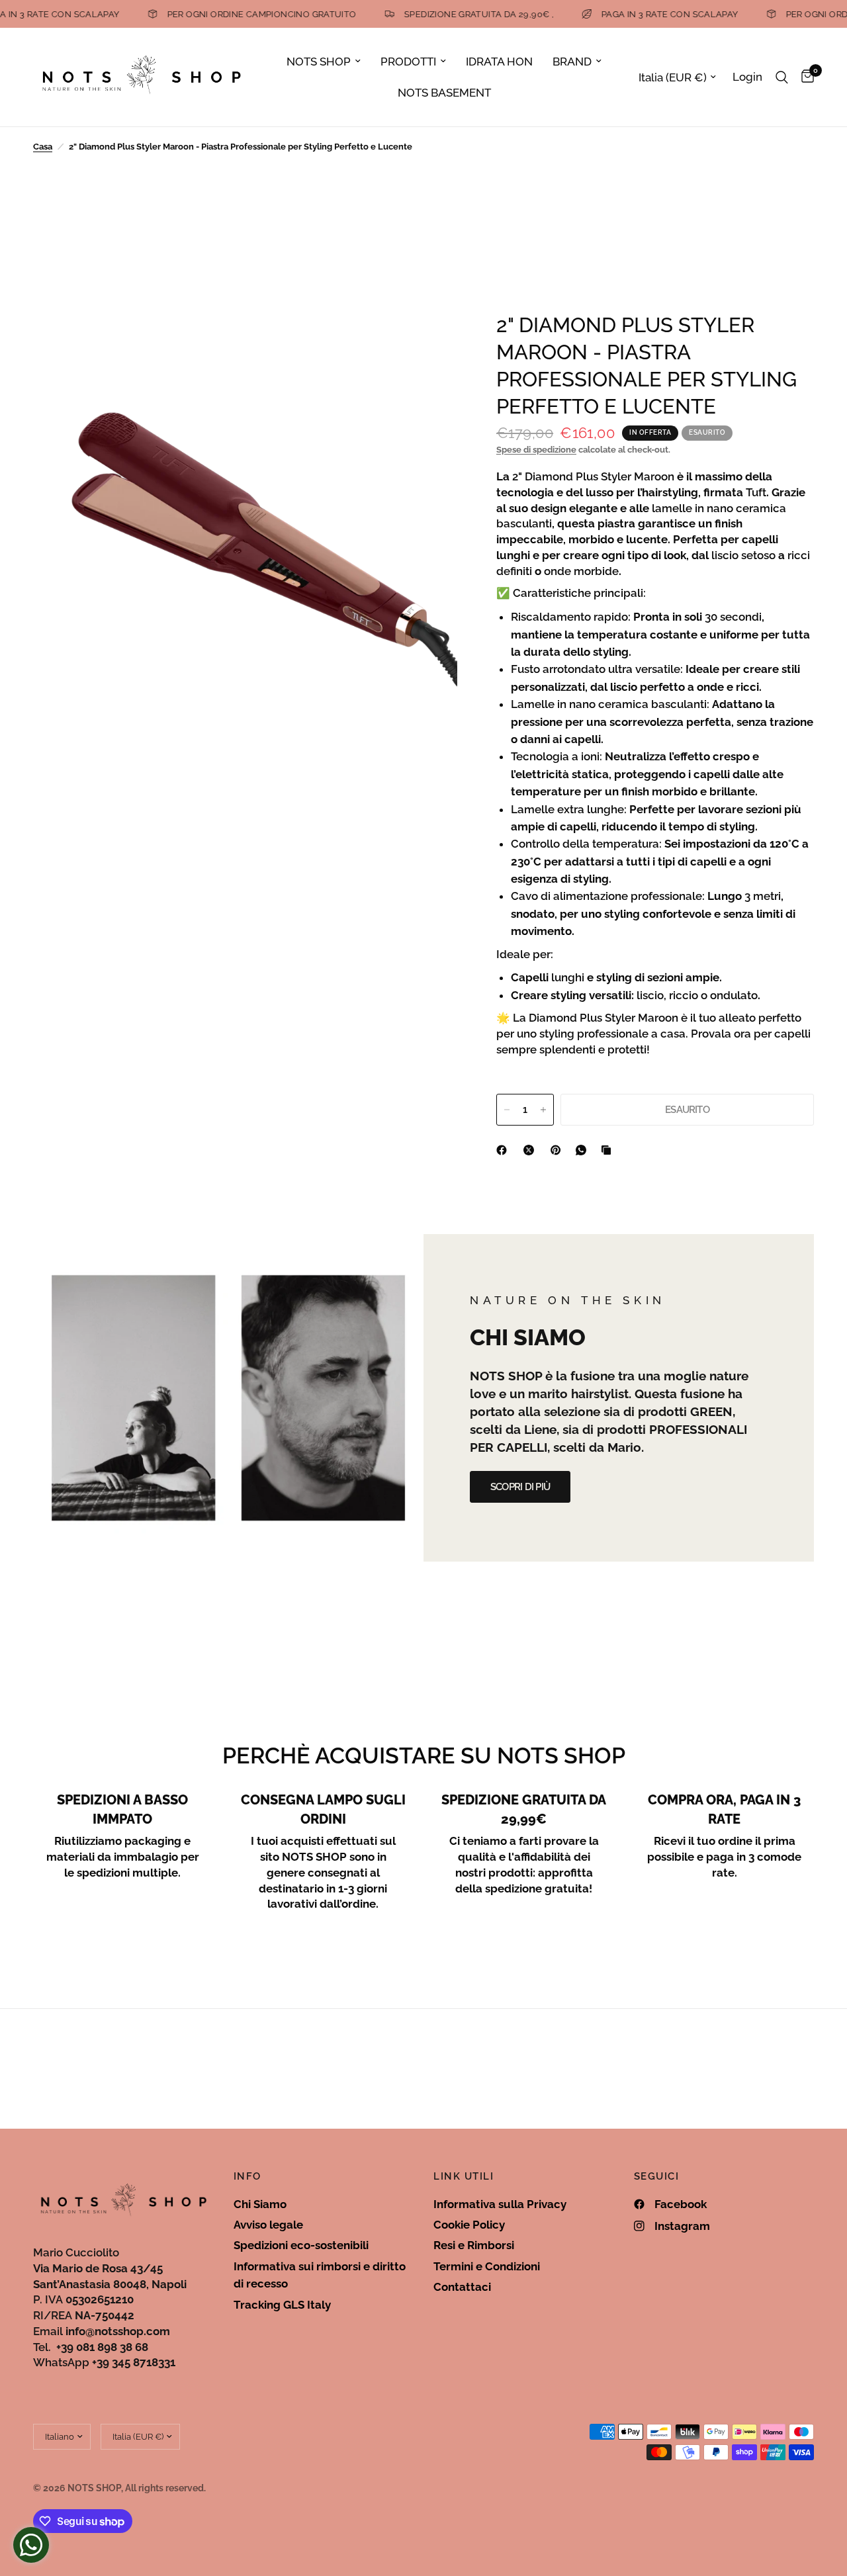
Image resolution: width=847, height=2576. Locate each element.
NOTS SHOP (319, 62)
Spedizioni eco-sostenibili (301, 2245)
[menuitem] (324, 62)
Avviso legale (268, 2225)
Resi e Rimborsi (474, 2245)
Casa (43, 147)
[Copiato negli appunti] (609, 1150)
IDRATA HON (499, 62)
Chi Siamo (260, 2204)
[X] (531, 1150)
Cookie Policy (469, 2225)
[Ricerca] (782, 77)
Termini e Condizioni (487, 2266)
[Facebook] (504, 1150)
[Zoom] (429, 339)
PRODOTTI (408, 62)
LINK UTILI (464, 2177)
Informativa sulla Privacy (500, 2204)
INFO (247, 2177)
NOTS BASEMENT (444, 93)
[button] (520, 1487)
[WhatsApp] (584, 1150)
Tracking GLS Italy (282, 2305)
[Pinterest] (558, 1150)
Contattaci (462, 2287)
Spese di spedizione (536, 450)
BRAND (572, 62)
